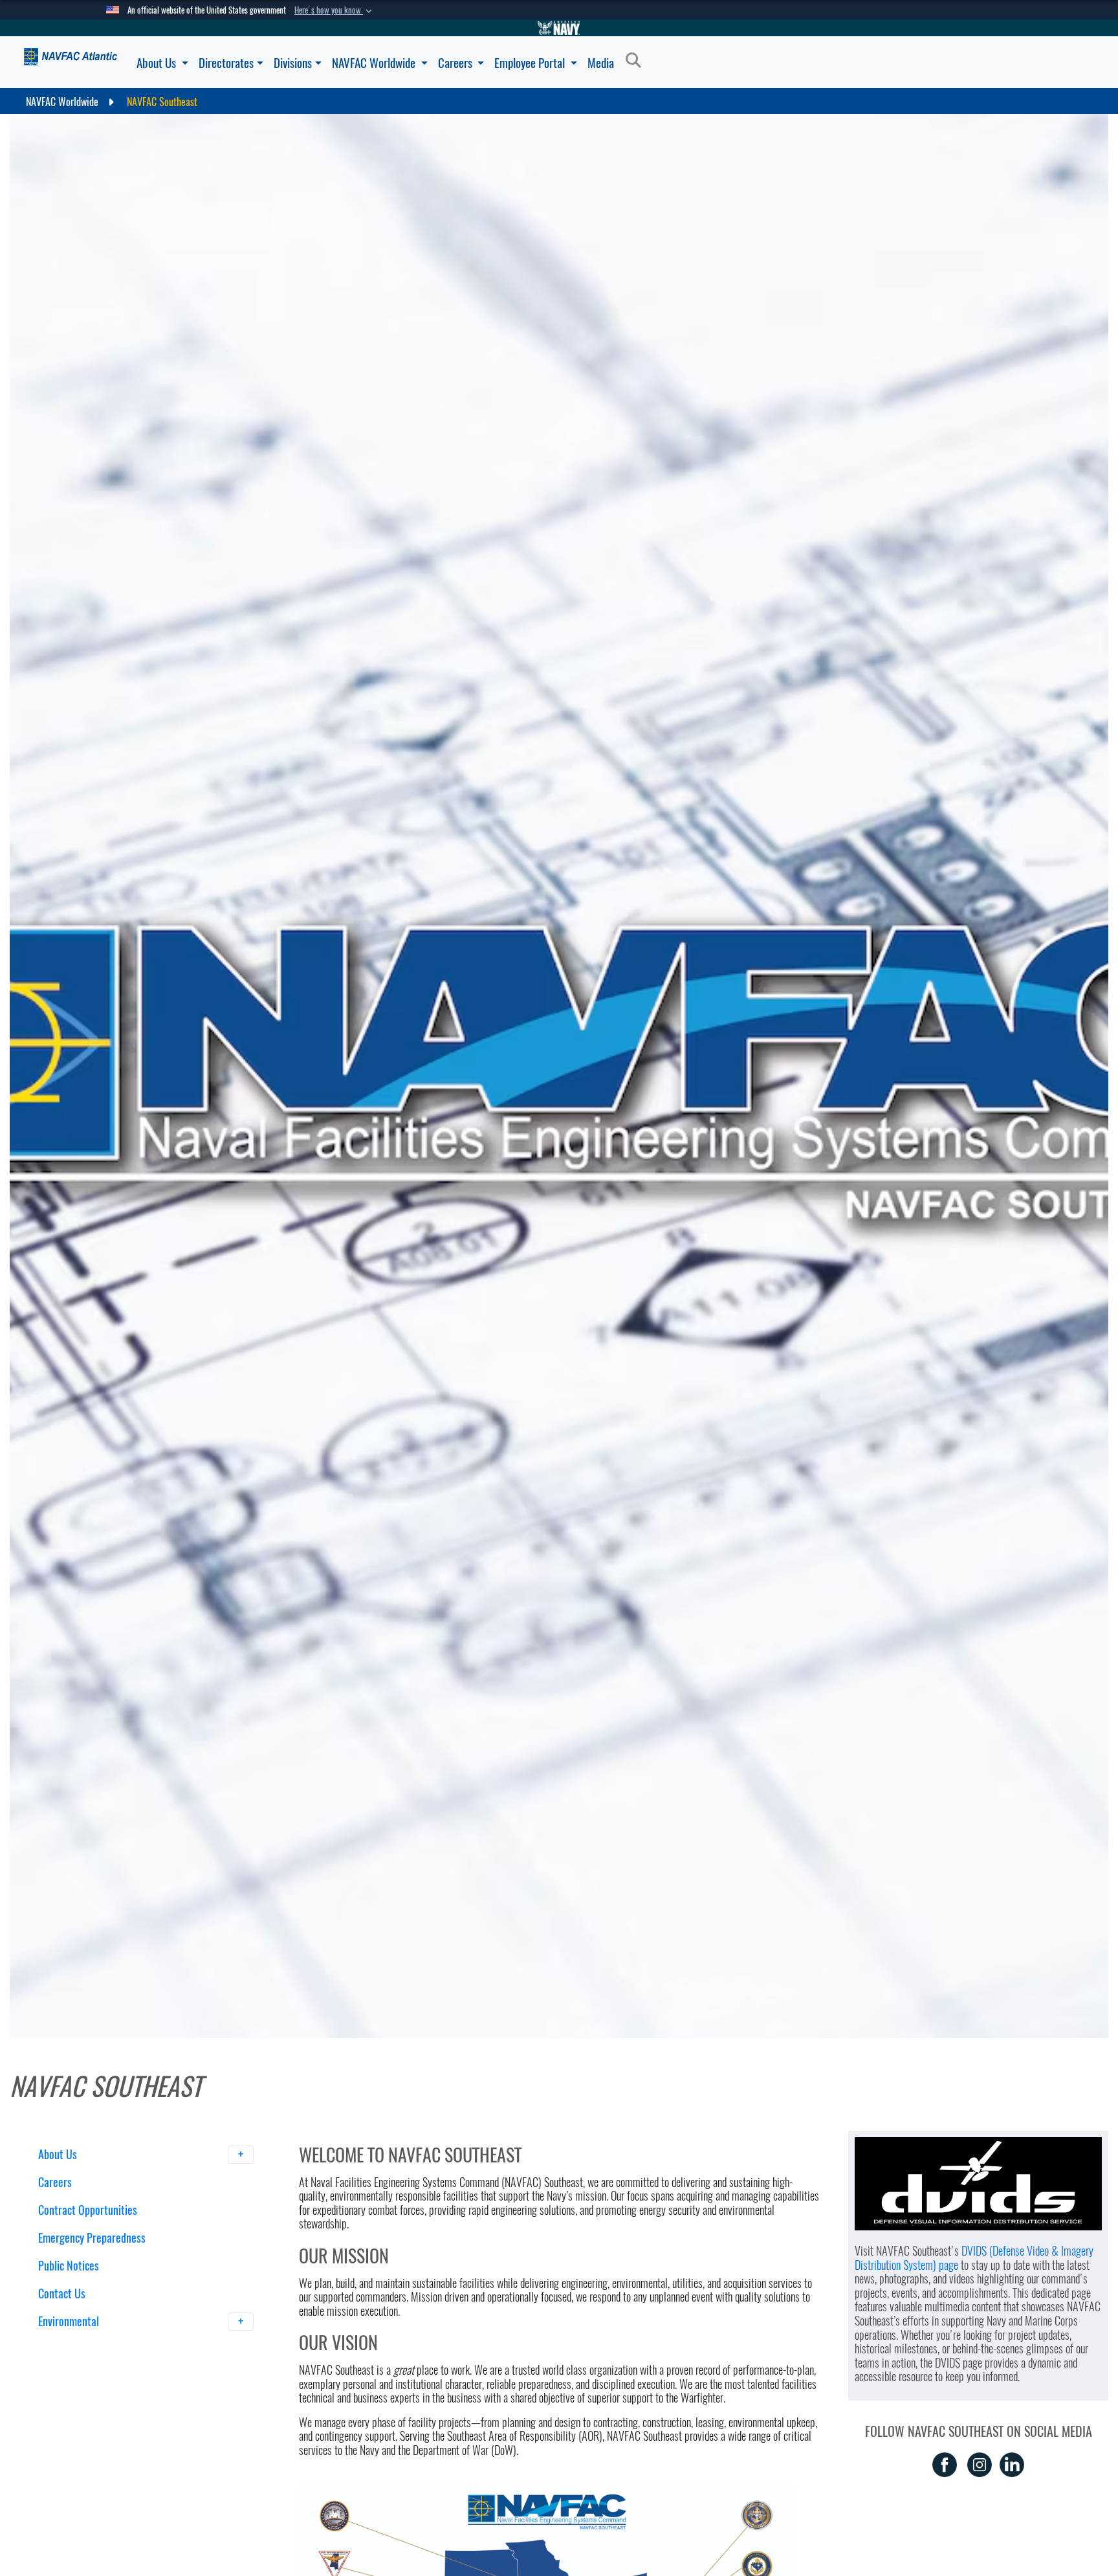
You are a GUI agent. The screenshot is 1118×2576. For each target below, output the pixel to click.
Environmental (70, 2321)
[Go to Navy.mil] (559, 28)
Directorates (226, 63)
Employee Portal (531, 63)
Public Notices (69, 2266)
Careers (456, 63)
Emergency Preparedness (92, 2238)
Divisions (293, 63)
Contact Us (62, 2293)
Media (601, 63)
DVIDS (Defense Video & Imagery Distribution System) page (974, 2258)
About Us (158, 63)
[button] (334, 10)
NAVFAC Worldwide (375, 63)
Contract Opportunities (88, 2210)
